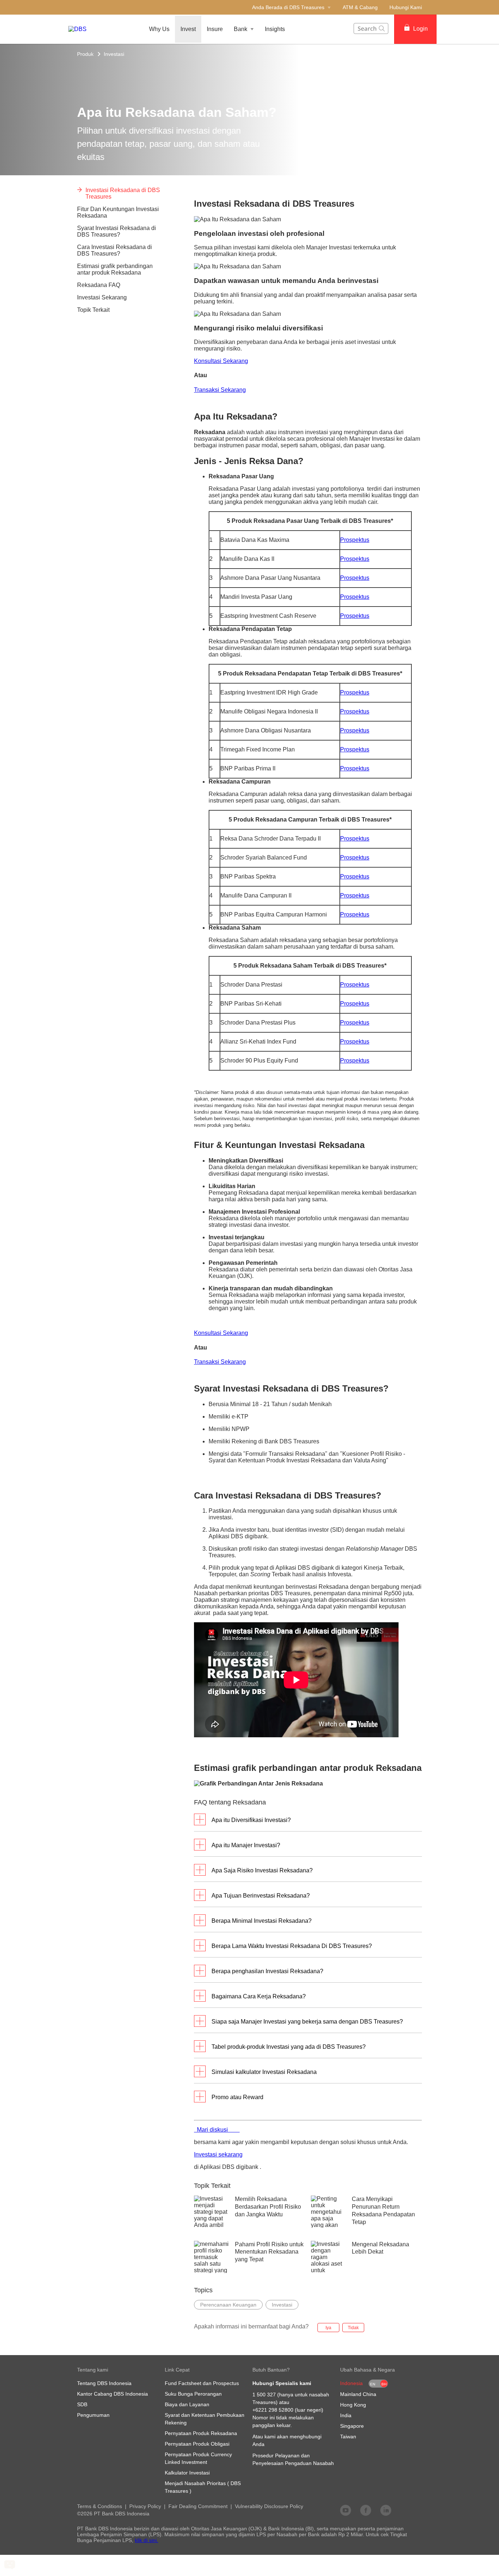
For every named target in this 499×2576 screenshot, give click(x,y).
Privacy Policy (145, 2506)
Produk (85, 54)
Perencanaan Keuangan (228, 2305)
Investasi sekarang (218, 2154)
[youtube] (346, 2510)
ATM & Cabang (360, 7)
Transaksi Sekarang (220, 390)
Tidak (353, 2328)
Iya (328, 2328)
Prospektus (355, 540)
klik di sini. (146, 2540)
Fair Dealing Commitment (198, 2506)
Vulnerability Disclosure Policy (269, 2506)
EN (373, 2384)
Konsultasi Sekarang (221, 361)
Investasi (114, 54)
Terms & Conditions (100, 2506)
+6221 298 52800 (273, 2410)
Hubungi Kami (406, 7)
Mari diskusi (217, 2130)
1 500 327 (264, 2395)
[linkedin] (386, 2510)
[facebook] (366, 2510)
